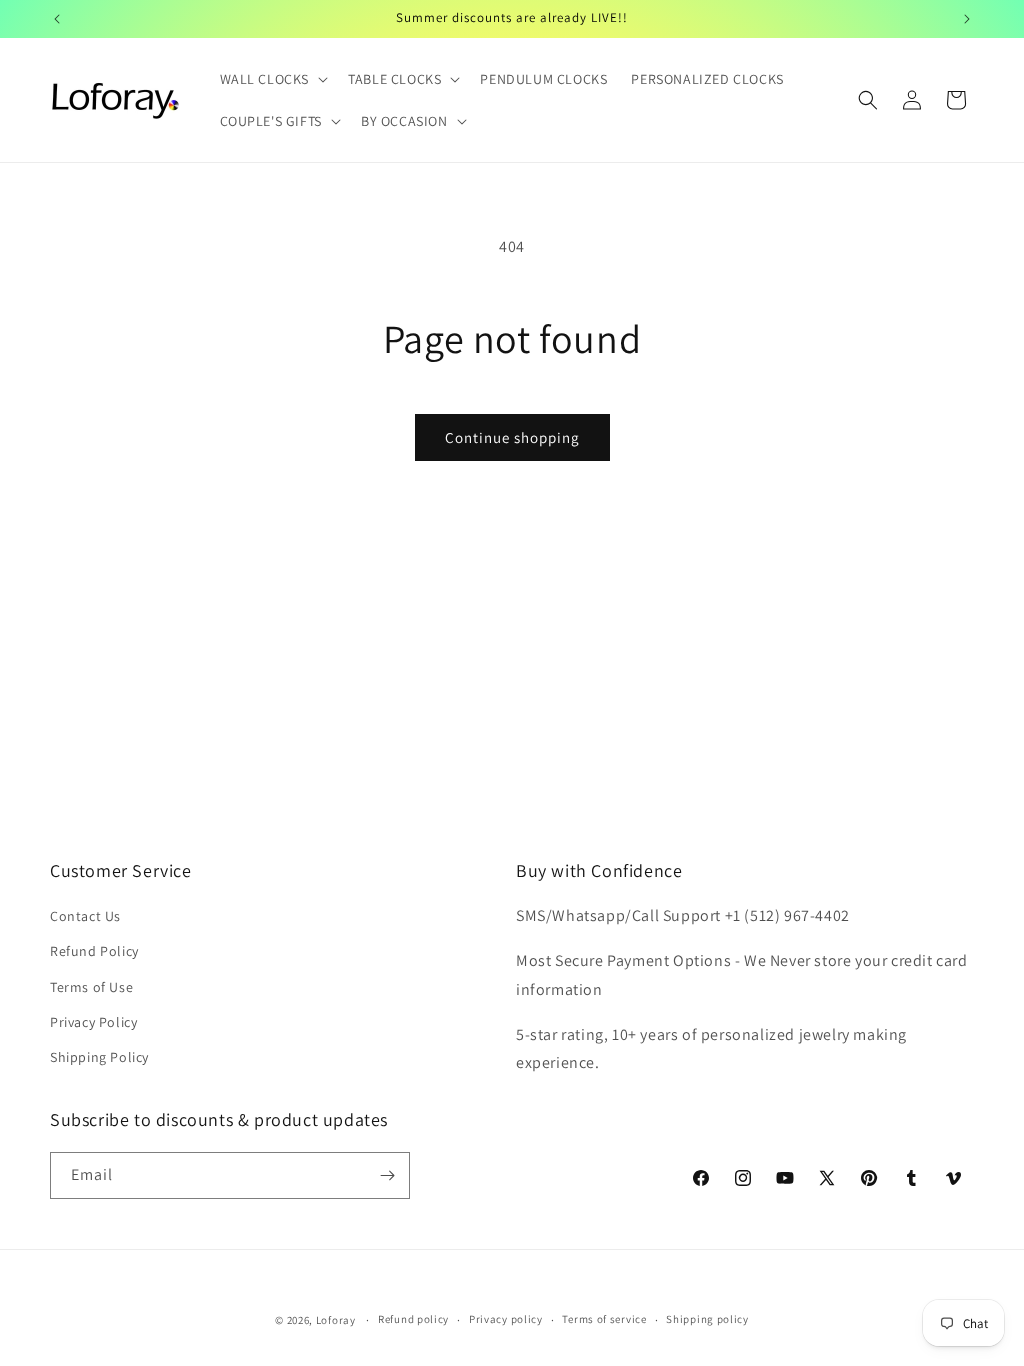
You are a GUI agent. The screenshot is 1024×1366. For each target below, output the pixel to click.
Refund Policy (94, 951)
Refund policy (413, 1319)
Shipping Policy (99, 1057)
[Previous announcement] (57, 19)
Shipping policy (707, 1319)
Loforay (336, 1320)
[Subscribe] (387, 1175)
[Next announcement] (967, 19)
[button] (272, 79)
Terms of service (604, 1319)
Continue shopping (512, 437)
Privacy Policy (93, 1022)
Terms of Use (91, 987)
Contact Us (85, 916)
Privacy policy (506, 1319)
